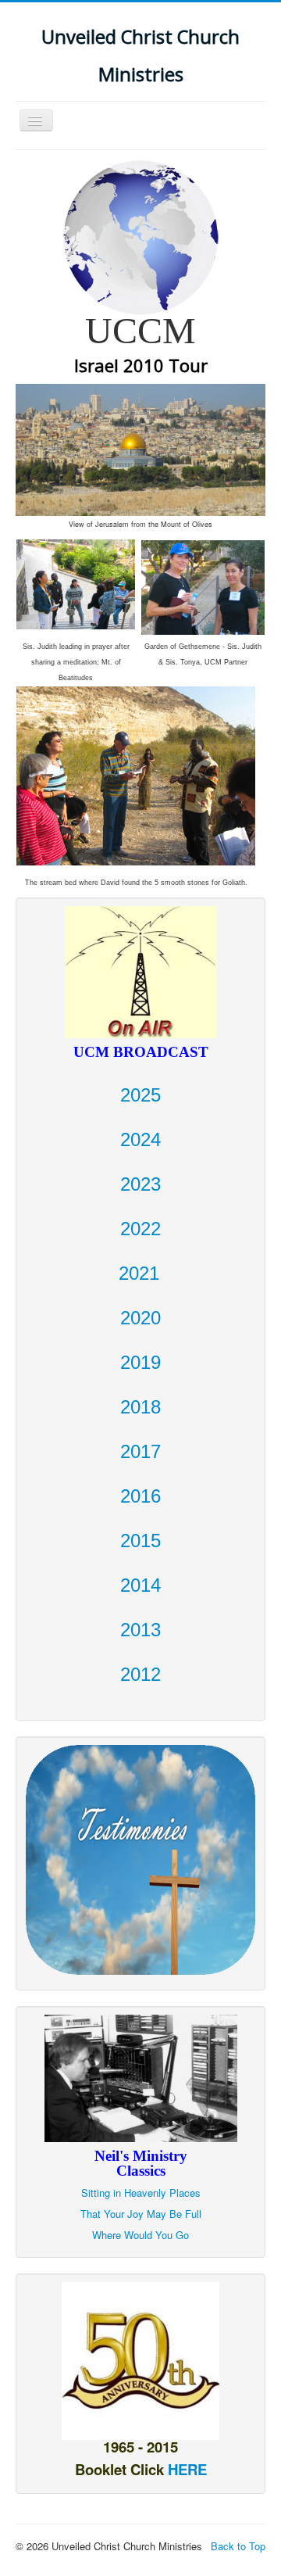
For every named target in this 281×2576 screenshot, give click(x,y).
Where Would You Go (140, 2235)
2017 (140, 1451)
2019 (140, 1362)
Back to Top (238, 2546)
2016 (140, 1496)
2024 (140, 1139)
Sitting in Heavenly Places (141, 2193)
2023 (140, 1184)
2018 (140, 1407)
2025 (140, 1095)
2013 (140, 1630)
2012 (140, 1674)
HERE (187, 2469)
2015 (140, 1541)
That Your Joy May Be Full (141, 2214)
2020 (140, 1318)
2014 (140, 1585)
